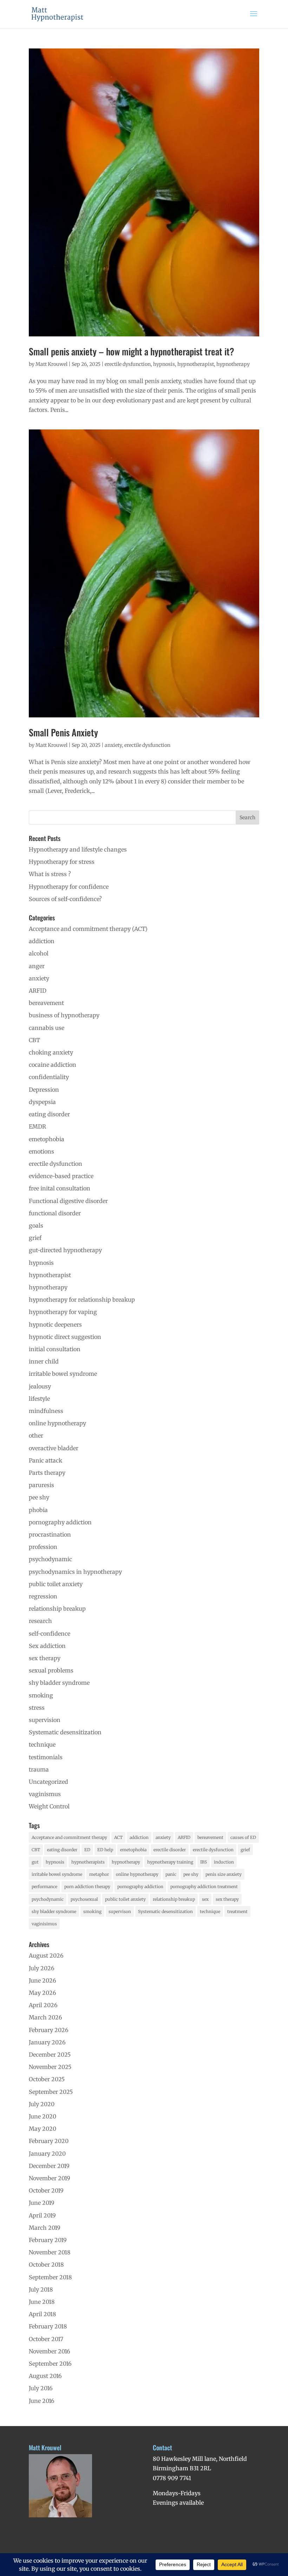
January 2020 (47, 2154)
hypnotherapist (196, 364)
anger (37, 966)
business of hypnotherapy (64, 1015)
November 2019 (50, 2178)
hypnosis (164, 364)
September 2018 (50, 2277)
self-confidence (50, 1634)
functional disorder (55, 1213)
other (36, 1435)
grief (35, 1238)
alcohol (39, 953)
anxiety (113, 745)
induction (224, 1862)
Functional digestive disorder (68, 1201)
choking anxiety (51, 1052)
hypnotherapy (233, 364)
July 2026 (42, 1968)
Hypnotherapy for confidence (69, 887)
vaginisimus (44, 1924)
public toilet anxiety (56, 1584)
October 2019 (46, 2190)
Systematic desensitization (65, 1732)
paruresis (41, 1485)
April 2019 (42, 2215)
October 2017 (46, 2339)
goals (36, 1225)
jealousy (40, 1386)
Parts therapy (47, 1473)
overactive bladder (54, 1448)
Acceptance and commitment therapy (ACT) (88, 929)
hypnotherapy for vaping (63, 1312)
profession (43, 1547)
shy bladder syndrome (59, 1683)
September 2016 (50, 2364)
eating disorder (49, 1114)
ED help (105, 1850)
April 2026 (43, 2005)
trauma (39, 1769)
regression (43, 1596)
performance (44, 1887)
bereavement (46, 1003)
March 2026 (45, 2017)
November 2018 (50, 2252)
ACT (118, 1837)
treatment (237, 1911)
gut (35, 1862)
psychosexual (84, 1899)
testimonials (46, 1757)
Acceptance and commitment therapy (69, 1837)
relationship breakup (57, 1609)
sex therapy (45, 1658)
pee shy (39, 1497)
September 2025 (51, 2092)
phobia (38, 1510)
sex (205, 1899)
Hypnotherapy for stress (62, 862)
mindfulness (46, 1411)
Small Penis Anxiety (63, 732)
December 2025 (50, 2055)
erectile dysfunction (128, 364)
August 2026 (46, 1956)
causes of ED (243, 1837)
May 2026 (42, 1993)
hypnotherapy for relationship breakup (82, 1300)
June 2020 (42, 2116)
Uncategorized (48, 1782)
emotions (41, 1151)
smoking (41, 1695)
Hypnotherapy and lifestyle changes (78, 849)
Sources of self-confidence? (65, 899)
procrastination (50, 1535)
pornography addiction (60, 1522)
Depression (44, 1090)
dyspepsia (42, 1102)
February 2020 (49, 2141)
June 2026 (42, 1980)
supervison (120, 1911)
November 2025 (50, 2067)
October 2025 (47, 2079)
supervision (45, 1720)
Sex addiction (47, 1646)
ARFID (38, 991)
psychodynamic (50, 1559)
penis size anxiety (224, 1874)
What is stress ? (50, 874)
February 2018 (48, 2326)
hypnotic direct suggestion (65, 1337)
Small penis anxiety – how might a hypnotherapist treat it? (132, 351)
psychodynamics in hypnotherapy (75, 1572)
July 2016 (41, 2388)
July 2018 (41, 2289)
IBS (204, 1862)
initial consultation (55, 1349)
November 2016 (50, 2351)
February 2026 (49, 2030)
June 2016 (42, 2401)
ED (87, 1850)
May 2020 (42, 2129)
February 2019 (48, 2240)
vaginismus (45, 1794)
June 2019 (42, 2203)
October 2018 (46, 2265)
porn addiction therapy (87, 1887)
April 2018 (42, 2314)
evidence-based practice (61, 1176)
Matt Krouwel (51, 364)
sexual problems (51, 1670)
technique (42, 1744)
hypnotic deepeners (55, 1325)
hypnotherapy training (170, 1862)
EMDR (37, 1126)
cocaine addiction (53, 1065)
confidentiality (49, 1077)
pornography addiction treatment (204, 1887)
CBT (34, 1040)
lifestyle (39, 1399)
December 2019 (49, 2166)
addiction (42, 941)
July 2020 (42, 2104)
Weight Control (49, 1806)
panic (171, 1874)
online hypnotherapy (57, 1423)
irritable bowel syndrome (63, 1374)
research (40, 1621)
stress (37, 1708)
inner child (44, 1361)
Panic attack (45, 1460)
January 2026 (47, 2042)
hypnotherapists (88, 1862)
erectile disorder (170, 1850)
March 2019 (45, 2228)
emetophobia (47, 1139)
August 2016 (45, 2376)
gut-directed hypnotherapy (65, 1250)
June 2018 (42, 2302)
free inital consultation (60, 1188)
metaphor (99, 1874)
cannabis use (47, 1028)
